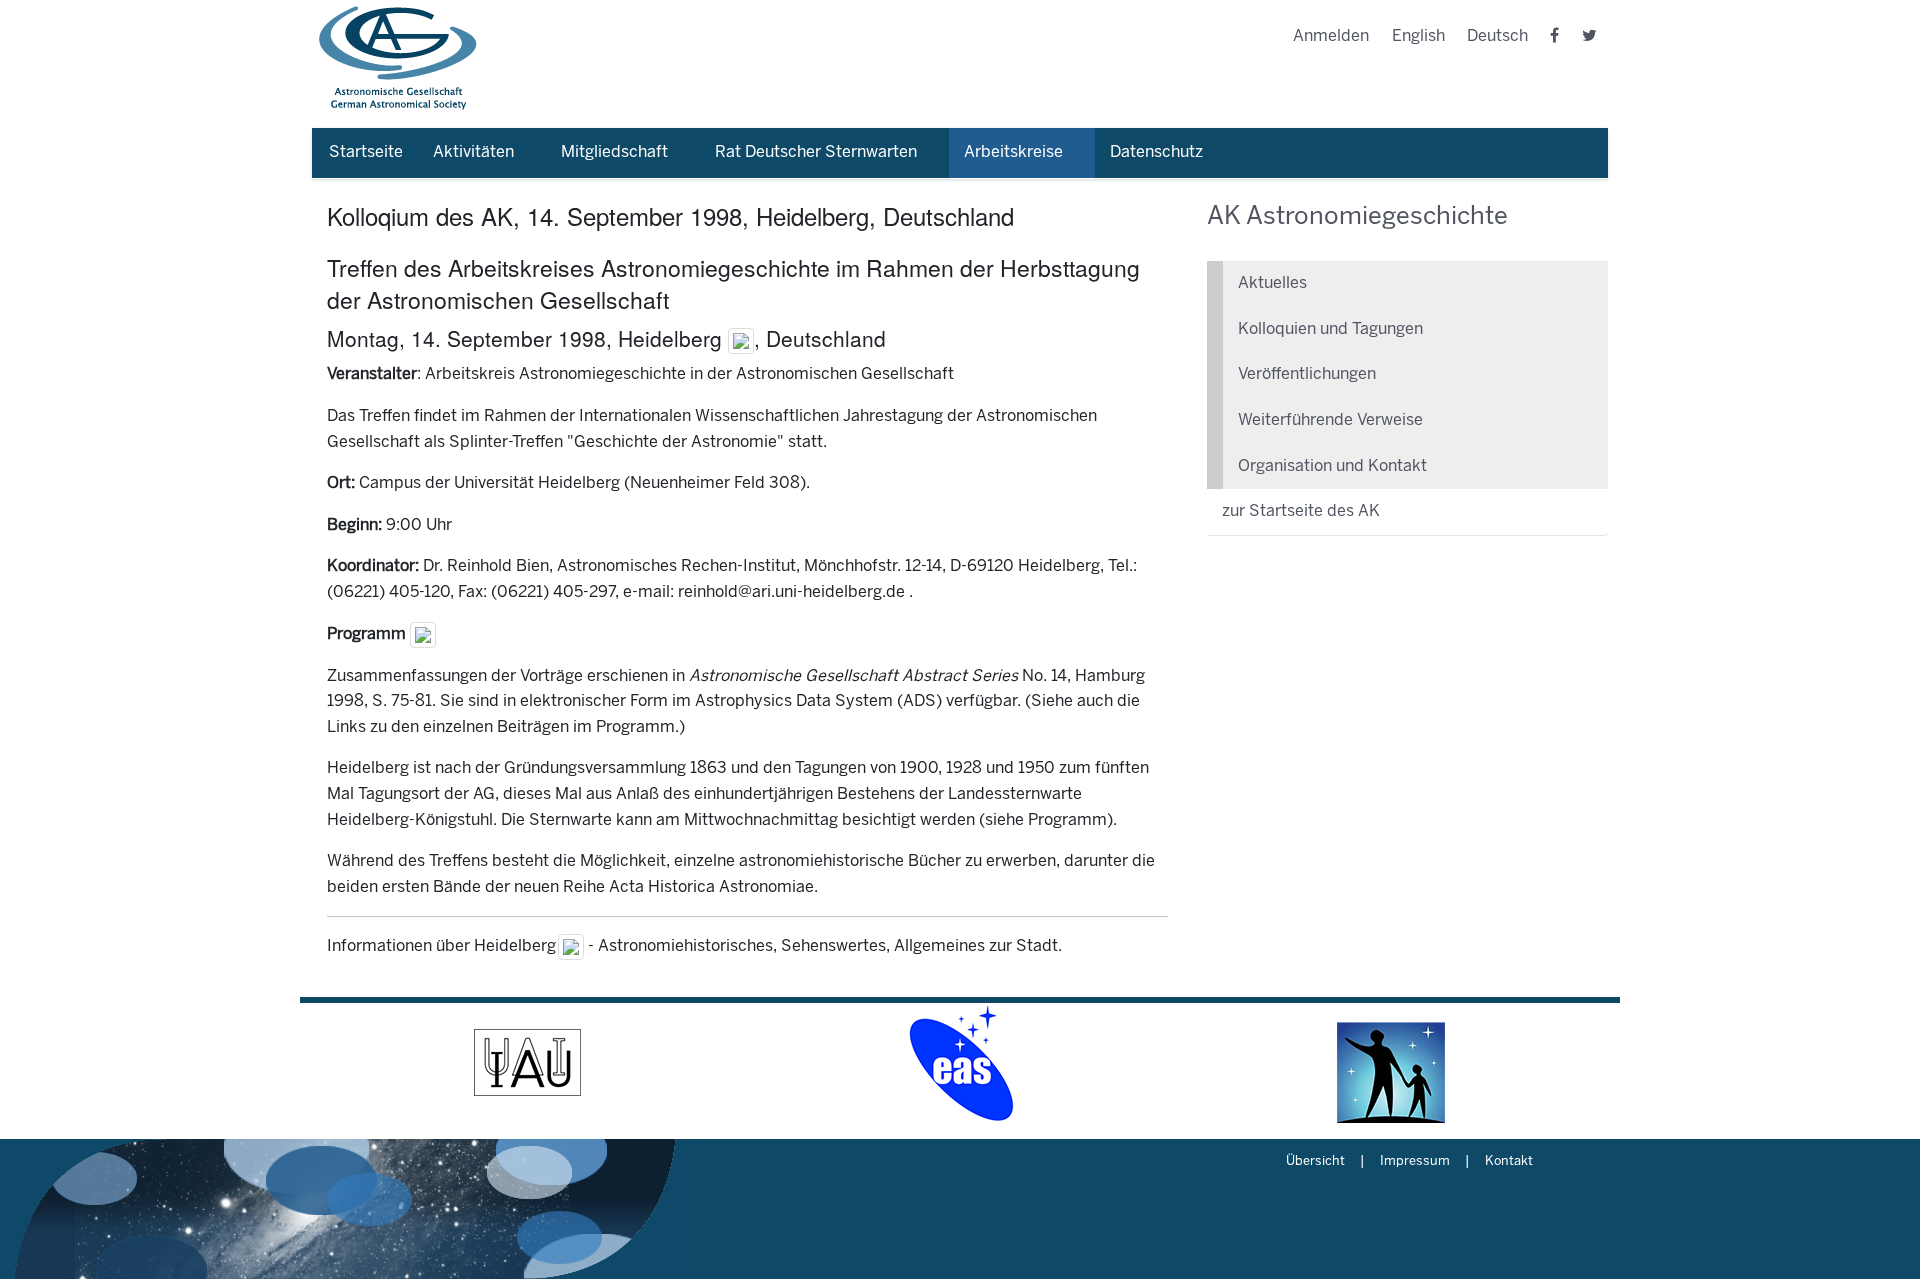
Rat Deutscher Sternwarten (816, 152)
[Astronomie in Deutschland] (1392, 1063)
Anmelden (1331, 36)
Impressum (1415, 1162)
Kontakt (1509, 1162)
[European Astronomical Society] (960, 1063)
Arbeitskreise (1013, 152)
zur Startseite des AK (1301, 511)
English (1418, 36)
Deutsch (1497, 36)
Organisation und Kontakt (1332, 466)
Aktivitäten (473, 152)
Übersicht (1315, 1162)
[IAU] (528, 1063)
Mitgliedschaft (614, 152)
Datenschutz (1156, 152)
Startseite (366, 152)
